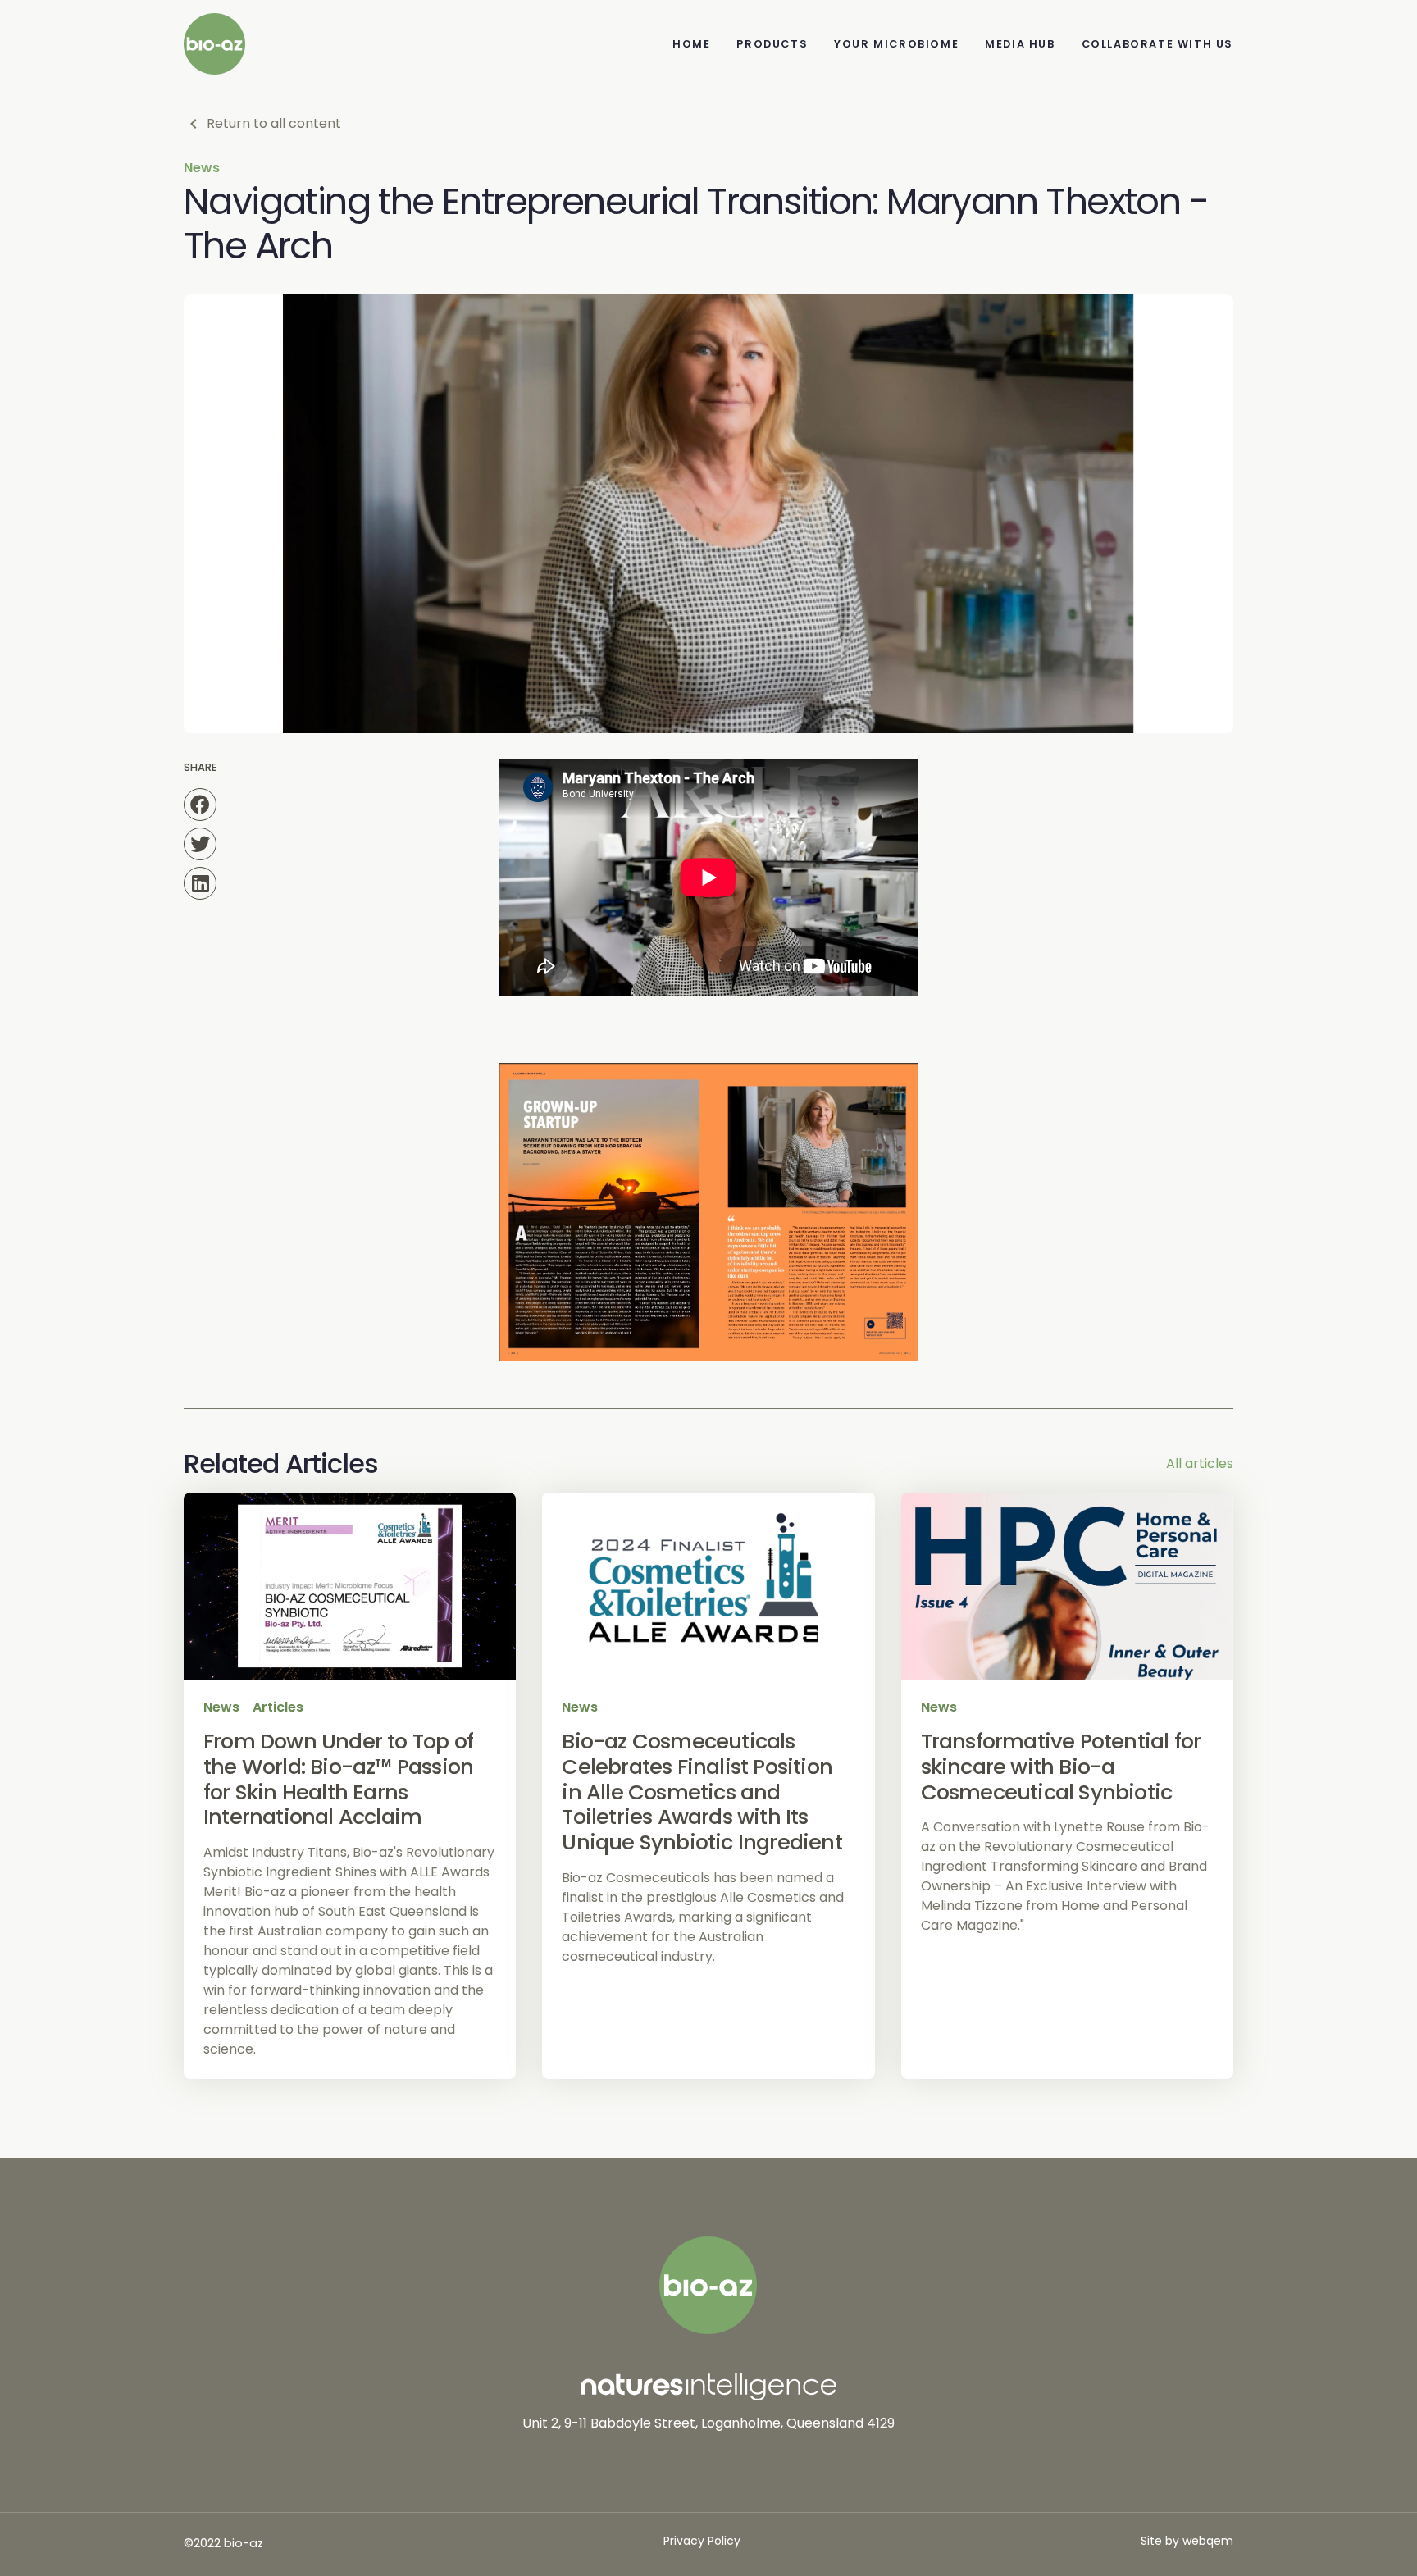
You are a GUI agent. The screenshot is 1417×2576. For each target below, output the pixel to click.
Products (772, 44)
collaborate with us (1157, 44)
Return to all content (274, 123)
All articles (1200, 1464)
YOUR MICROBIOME (896, 44)
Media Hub (1020, 44)
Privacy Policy (702, 2541)
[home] (214, 44)
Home (691, 44)
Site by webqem (1187, 2541)
